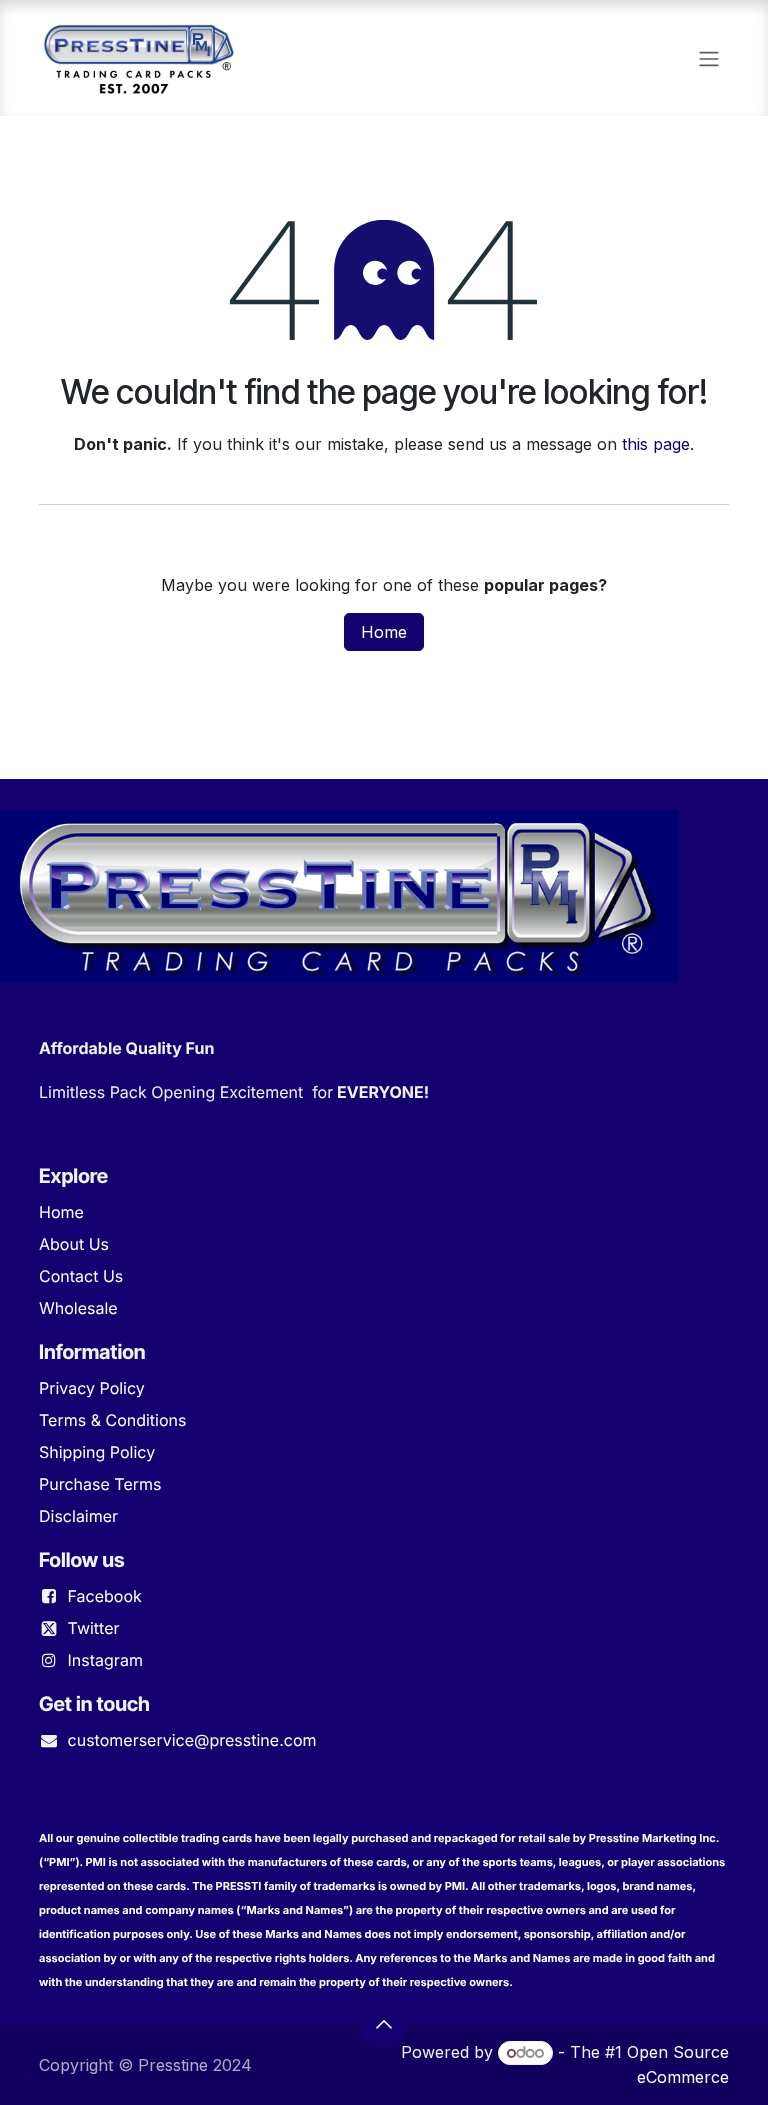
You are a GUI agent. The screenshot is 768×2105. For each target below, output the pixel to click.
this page (656, 444)
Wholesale (78, 1308)
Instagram (105, 1660)
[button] (384, 2024)
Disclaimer (78, 1516)
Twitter (94, 1628)
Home (384, 632)
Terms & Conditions (112, 1420)
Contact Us (81, 1276)
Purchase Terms (100, 1484)
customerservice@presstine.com (192, 1740)
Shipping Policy (97, 1452)
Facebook (105, 1596)
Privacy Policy (92, 1388)
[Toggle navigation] (709, 58)
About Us (74, 1244)
